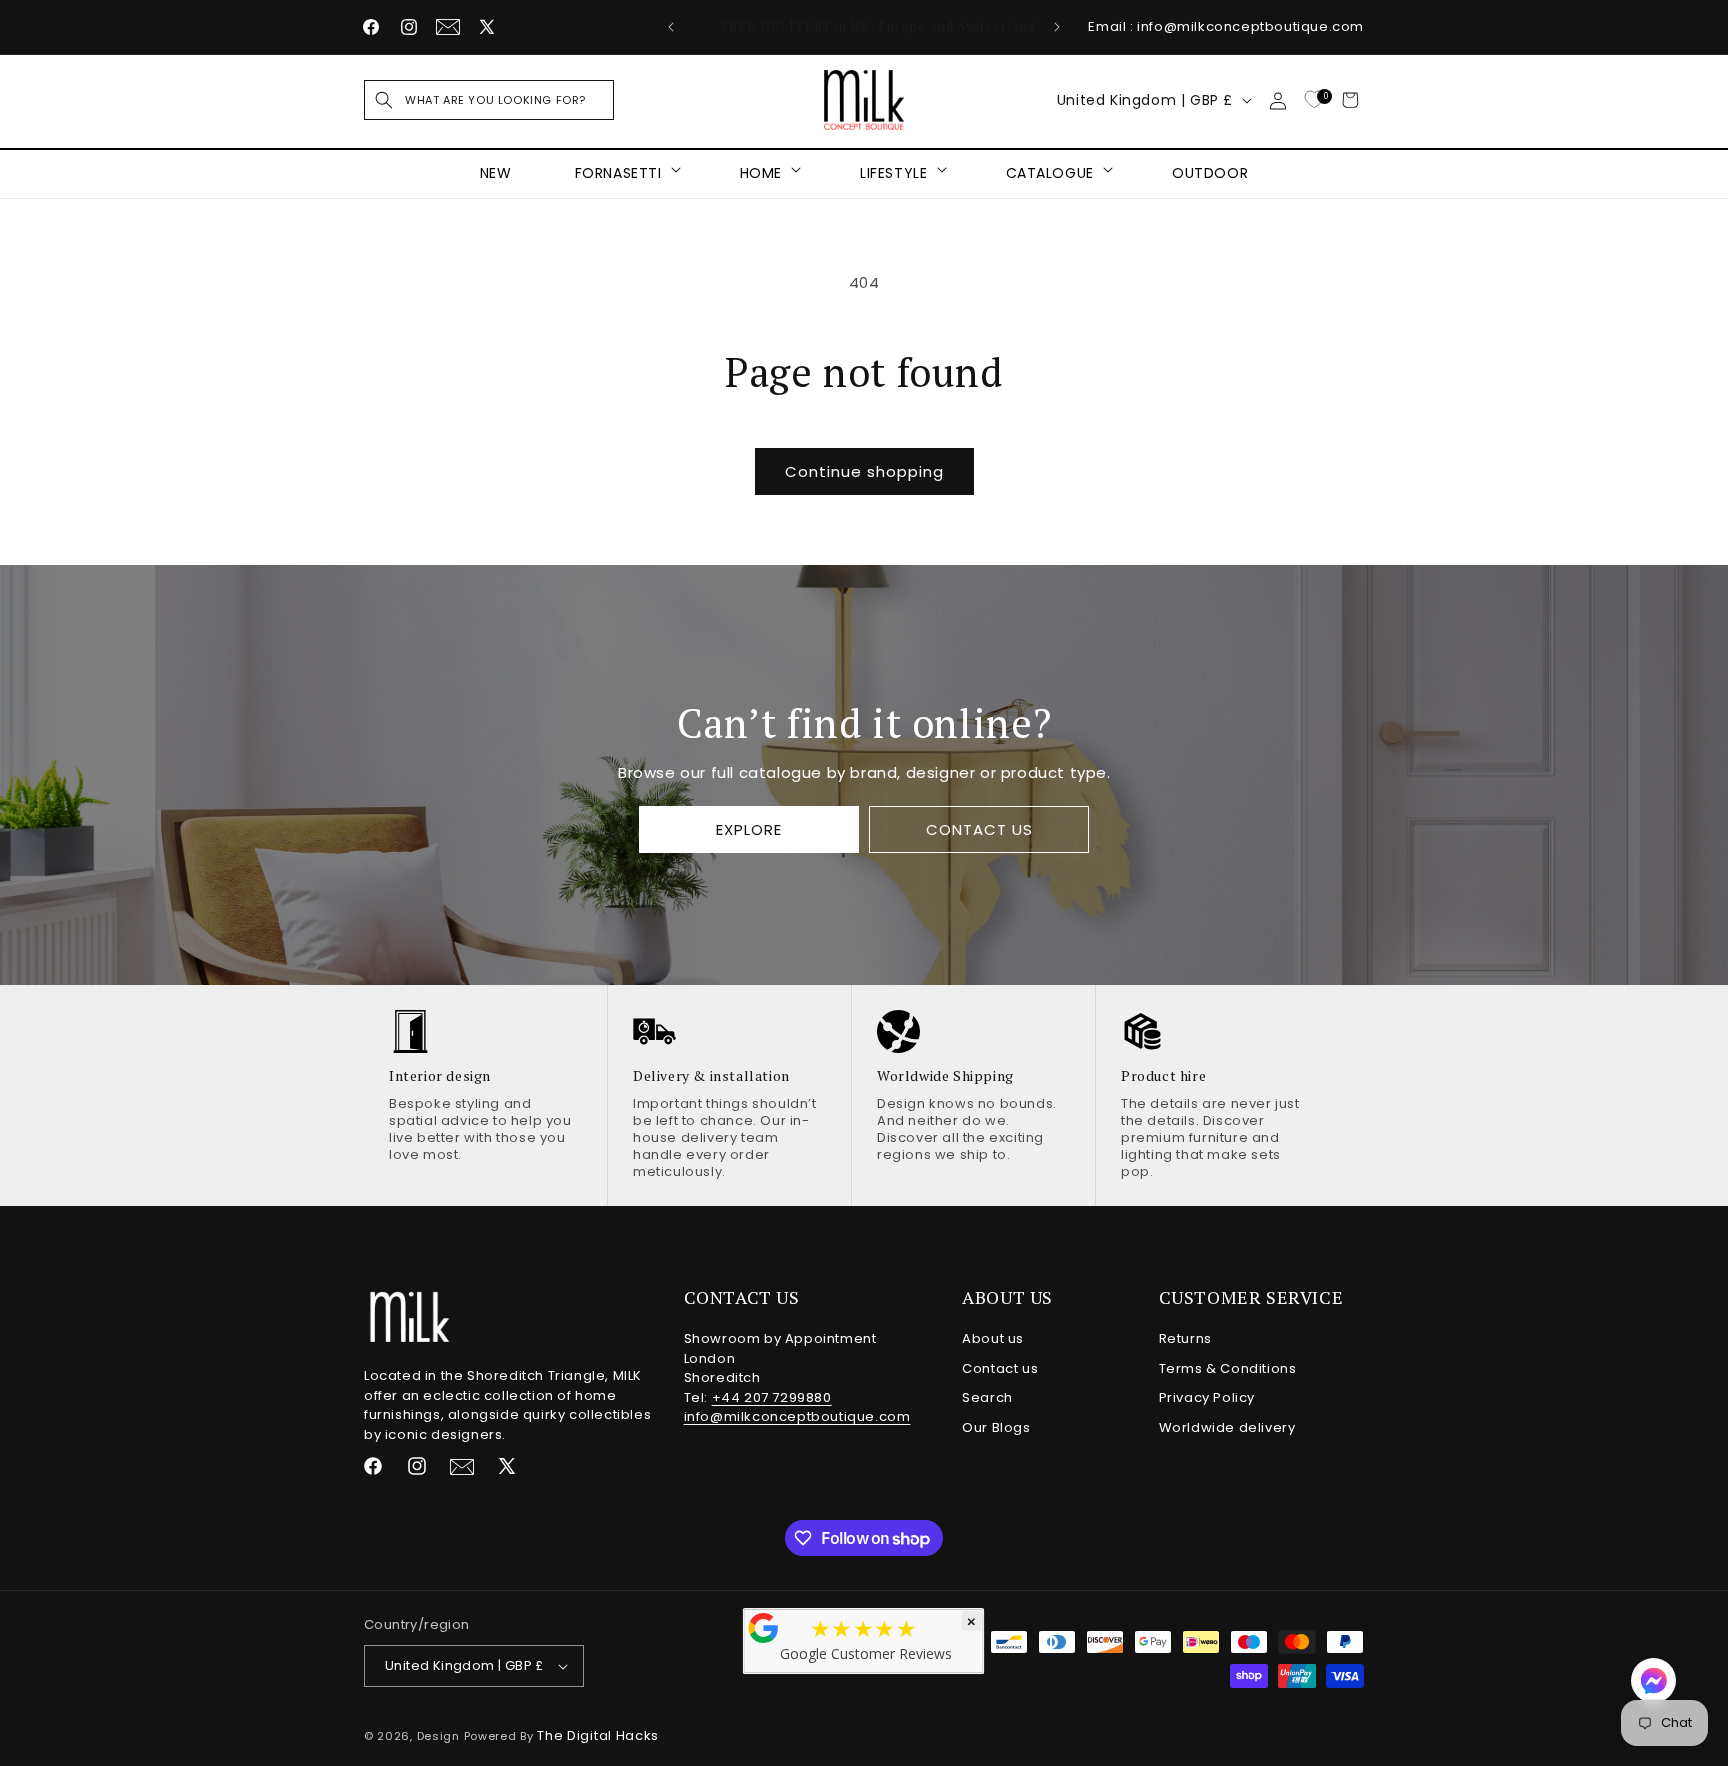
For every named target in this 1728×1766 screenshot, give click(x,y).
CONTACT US (978, 829)
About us (993, 1338)
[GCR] (764, 1628)
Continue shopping (864, 471)
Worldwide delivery (1227, 1427)
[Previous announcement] (671, 27)
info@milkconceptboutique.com (797, 1416)
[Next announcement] (1057, 27)
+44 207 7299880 (772, 1397)
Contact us (1000, 1368)
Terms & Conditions (1228, 1368)
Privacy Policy (1207, 1397)
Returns (1185, 1338)
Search (987, 1397)
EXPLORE (749, 829)
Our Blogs (996, 1427)
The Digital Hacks (598, 1735)
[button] (489, 100)
